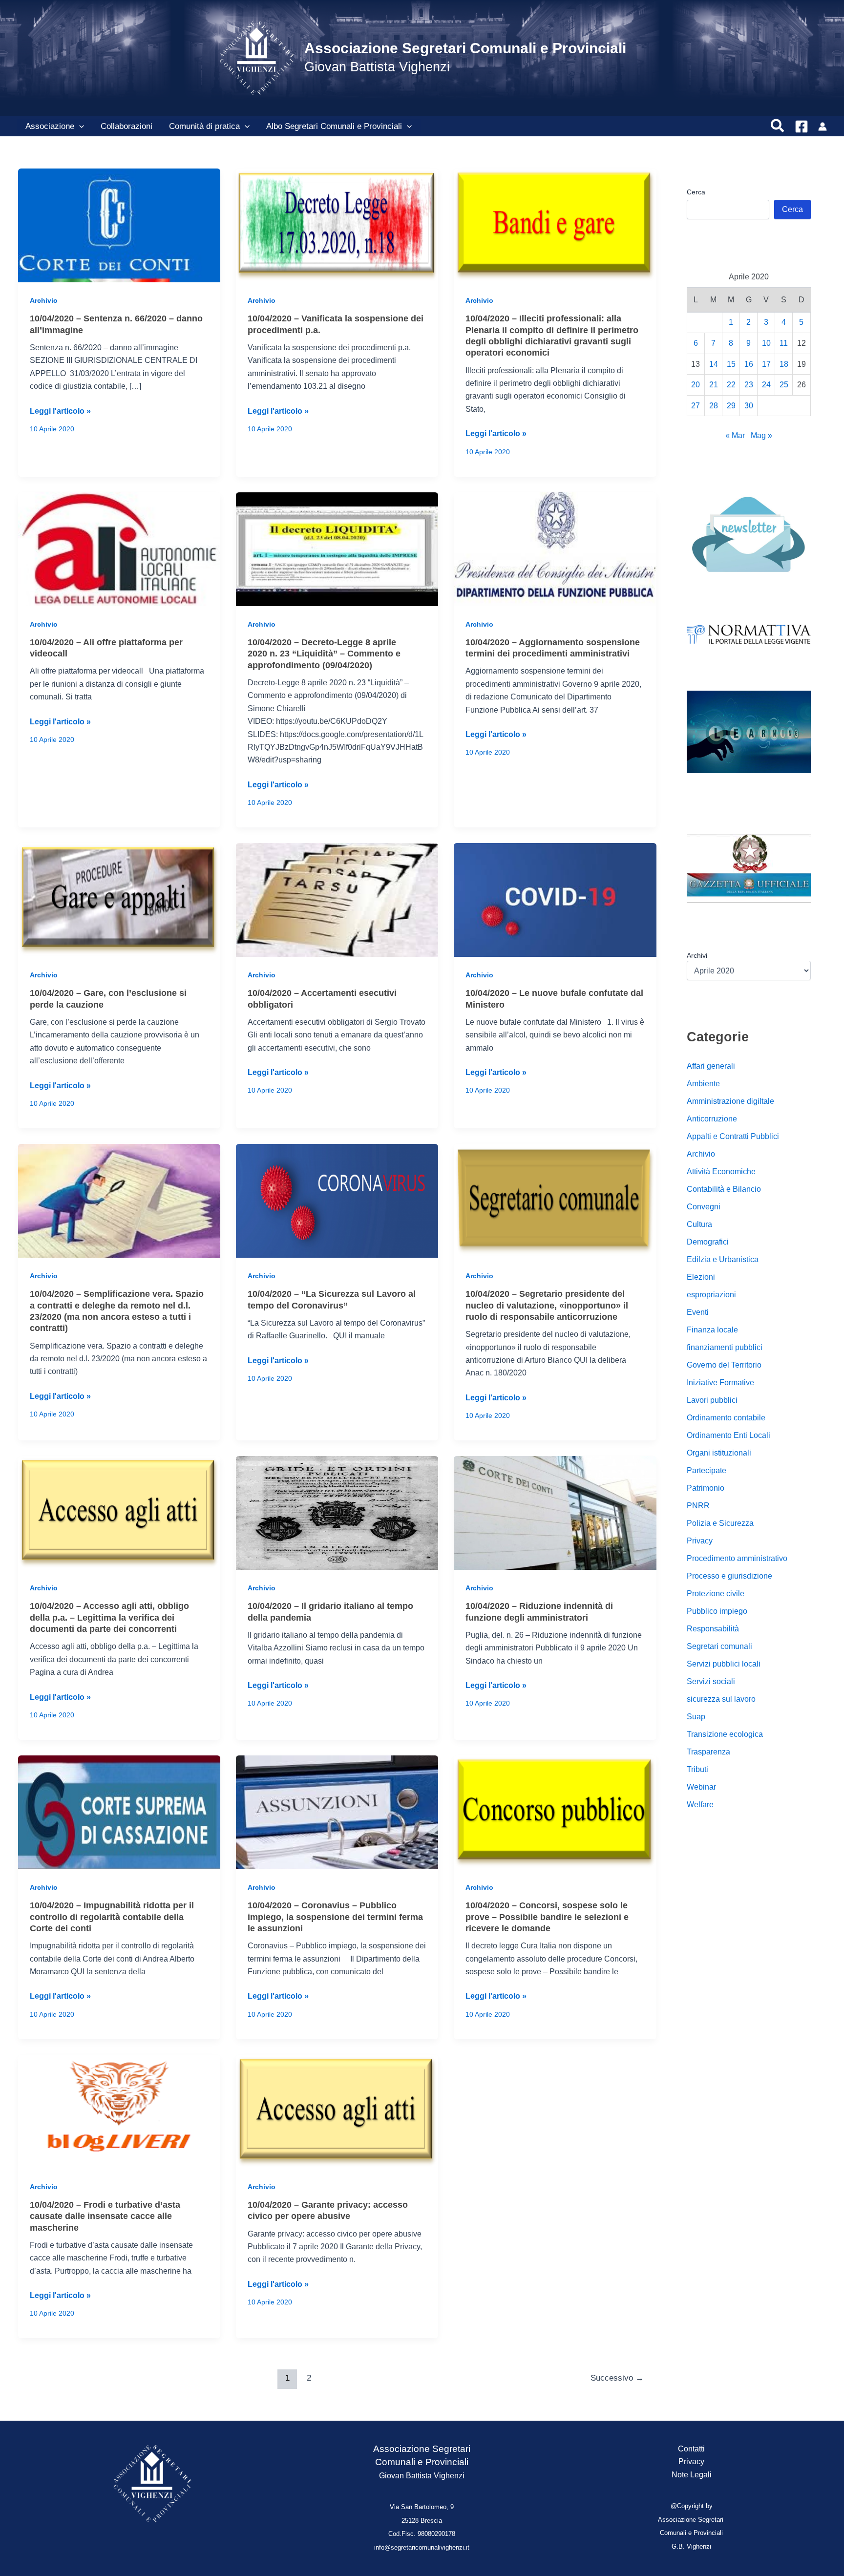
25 (784, 385)
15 (731, 364)
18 (784, 364)
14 (714, 364)
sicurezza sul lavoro (721, 1699)
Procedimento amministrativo (737, 1558)
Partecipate (707, 1470)
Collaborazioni (127, 126)
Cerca (696, 192)
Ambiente (703, 1084)
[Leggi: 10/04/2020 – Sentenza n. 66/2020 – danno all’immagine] (119, 225)
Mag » (761, 435)
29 (731, 406)
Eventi (698, 1312)
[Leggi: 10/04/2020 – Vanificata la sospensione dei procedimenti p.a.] (337, 225)
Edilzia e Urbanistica (723, 1259)
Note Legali (692, 2475)
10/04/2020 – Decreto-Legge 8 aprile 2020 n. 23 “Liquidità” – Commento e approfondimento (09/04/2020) (324, 654)
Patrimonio (706, 1488)
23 (749, 385)
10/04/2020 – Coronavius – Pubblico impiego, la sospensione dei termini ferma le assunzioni (335, 1917)
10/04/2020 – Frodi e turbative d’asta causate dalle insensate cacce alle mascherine (105, 2216)
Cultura (699, 1224)
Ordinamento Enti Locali (728, 1435)
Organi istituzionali (719, 1453)
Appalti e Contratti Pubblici (733, 1136)
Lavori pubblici (712, 1400)
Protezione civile (716, 1594)
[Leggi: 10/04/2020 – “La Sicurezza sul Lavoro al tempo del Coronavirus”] (337, 1200)
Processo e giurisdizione (729, 1576)
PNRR (698, 1506)
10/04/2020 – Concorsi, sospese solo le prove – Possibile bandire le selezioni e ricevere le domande (547, 1917)
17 (766, 364)
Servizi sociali (711, 1681)
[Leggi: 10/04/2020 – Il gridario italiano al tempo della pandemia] (337, 1512)
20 (696, 385)
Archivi (697, 955)
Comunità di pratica (204, 126)
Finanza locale (712, 1330)
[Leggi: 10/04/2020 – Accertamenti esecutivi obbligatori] (337, 899)
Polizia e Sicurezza (720, 1523)
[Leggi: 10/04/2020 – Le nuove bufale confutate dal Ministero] (555, 899)
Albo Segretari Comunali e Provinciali (334, 126)
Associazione (50, 126)
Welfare (700, 1805)
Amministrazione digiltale (730, 1101)
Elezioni (701, 1277)
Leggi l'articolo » (60, 412)
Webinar (701, 1787)
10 (766, 343)
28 (714, 406)
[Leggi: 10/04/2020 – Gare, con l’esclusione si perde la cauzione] (119, 899)
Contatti (691, 2449)
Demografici (708, 1242)
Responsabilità (713, 1629)
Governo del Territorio (724, 1365)
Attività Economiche (721, 1172)
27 (696, 406)
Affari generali (711, 1066)
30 (749, 406)
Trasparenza (708, 1752)
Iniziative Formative (720, 1383)
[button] (79, 127)
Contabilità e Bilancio (724, 1189)
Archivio (44, 300)
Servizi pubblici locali (724, 1664)
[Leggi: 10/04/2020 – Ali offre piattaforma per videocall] (119, 548)
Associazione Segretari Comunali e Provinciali (465, 48)
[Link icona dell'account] (823, 127)
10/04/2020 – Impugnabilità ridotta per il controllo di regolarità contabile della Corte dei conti (112, 1917)
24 (766, 385)
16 (749, 364)
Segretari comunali (719, 1646)
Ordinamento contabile (726, 1418)
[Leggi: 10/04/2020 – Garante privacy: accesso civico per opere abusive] (337, 2111)
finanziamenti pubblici (725, 1347)
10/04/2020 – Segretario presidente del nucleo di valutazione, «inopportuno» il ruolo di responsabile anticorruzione (547, 1305)
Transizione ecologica (725, 1734)
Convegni (704, 1207)
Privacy (700, 1541)
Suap (696, 1717)
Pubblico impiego (717, 1611)
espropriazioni (711, 1295)
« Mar (735, 435)
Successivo (617, 2378)
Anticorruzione (712, 1119)
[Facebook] (802, 127)
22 (731, 385)
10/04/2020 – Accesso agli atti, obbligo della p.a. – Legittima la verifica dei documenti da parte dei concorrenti (109, 1617)
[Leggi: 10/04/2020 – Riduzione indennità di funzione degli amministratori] (555, 1512)
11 (784, 343)
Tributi (697, 1769)
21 (714, 385)
